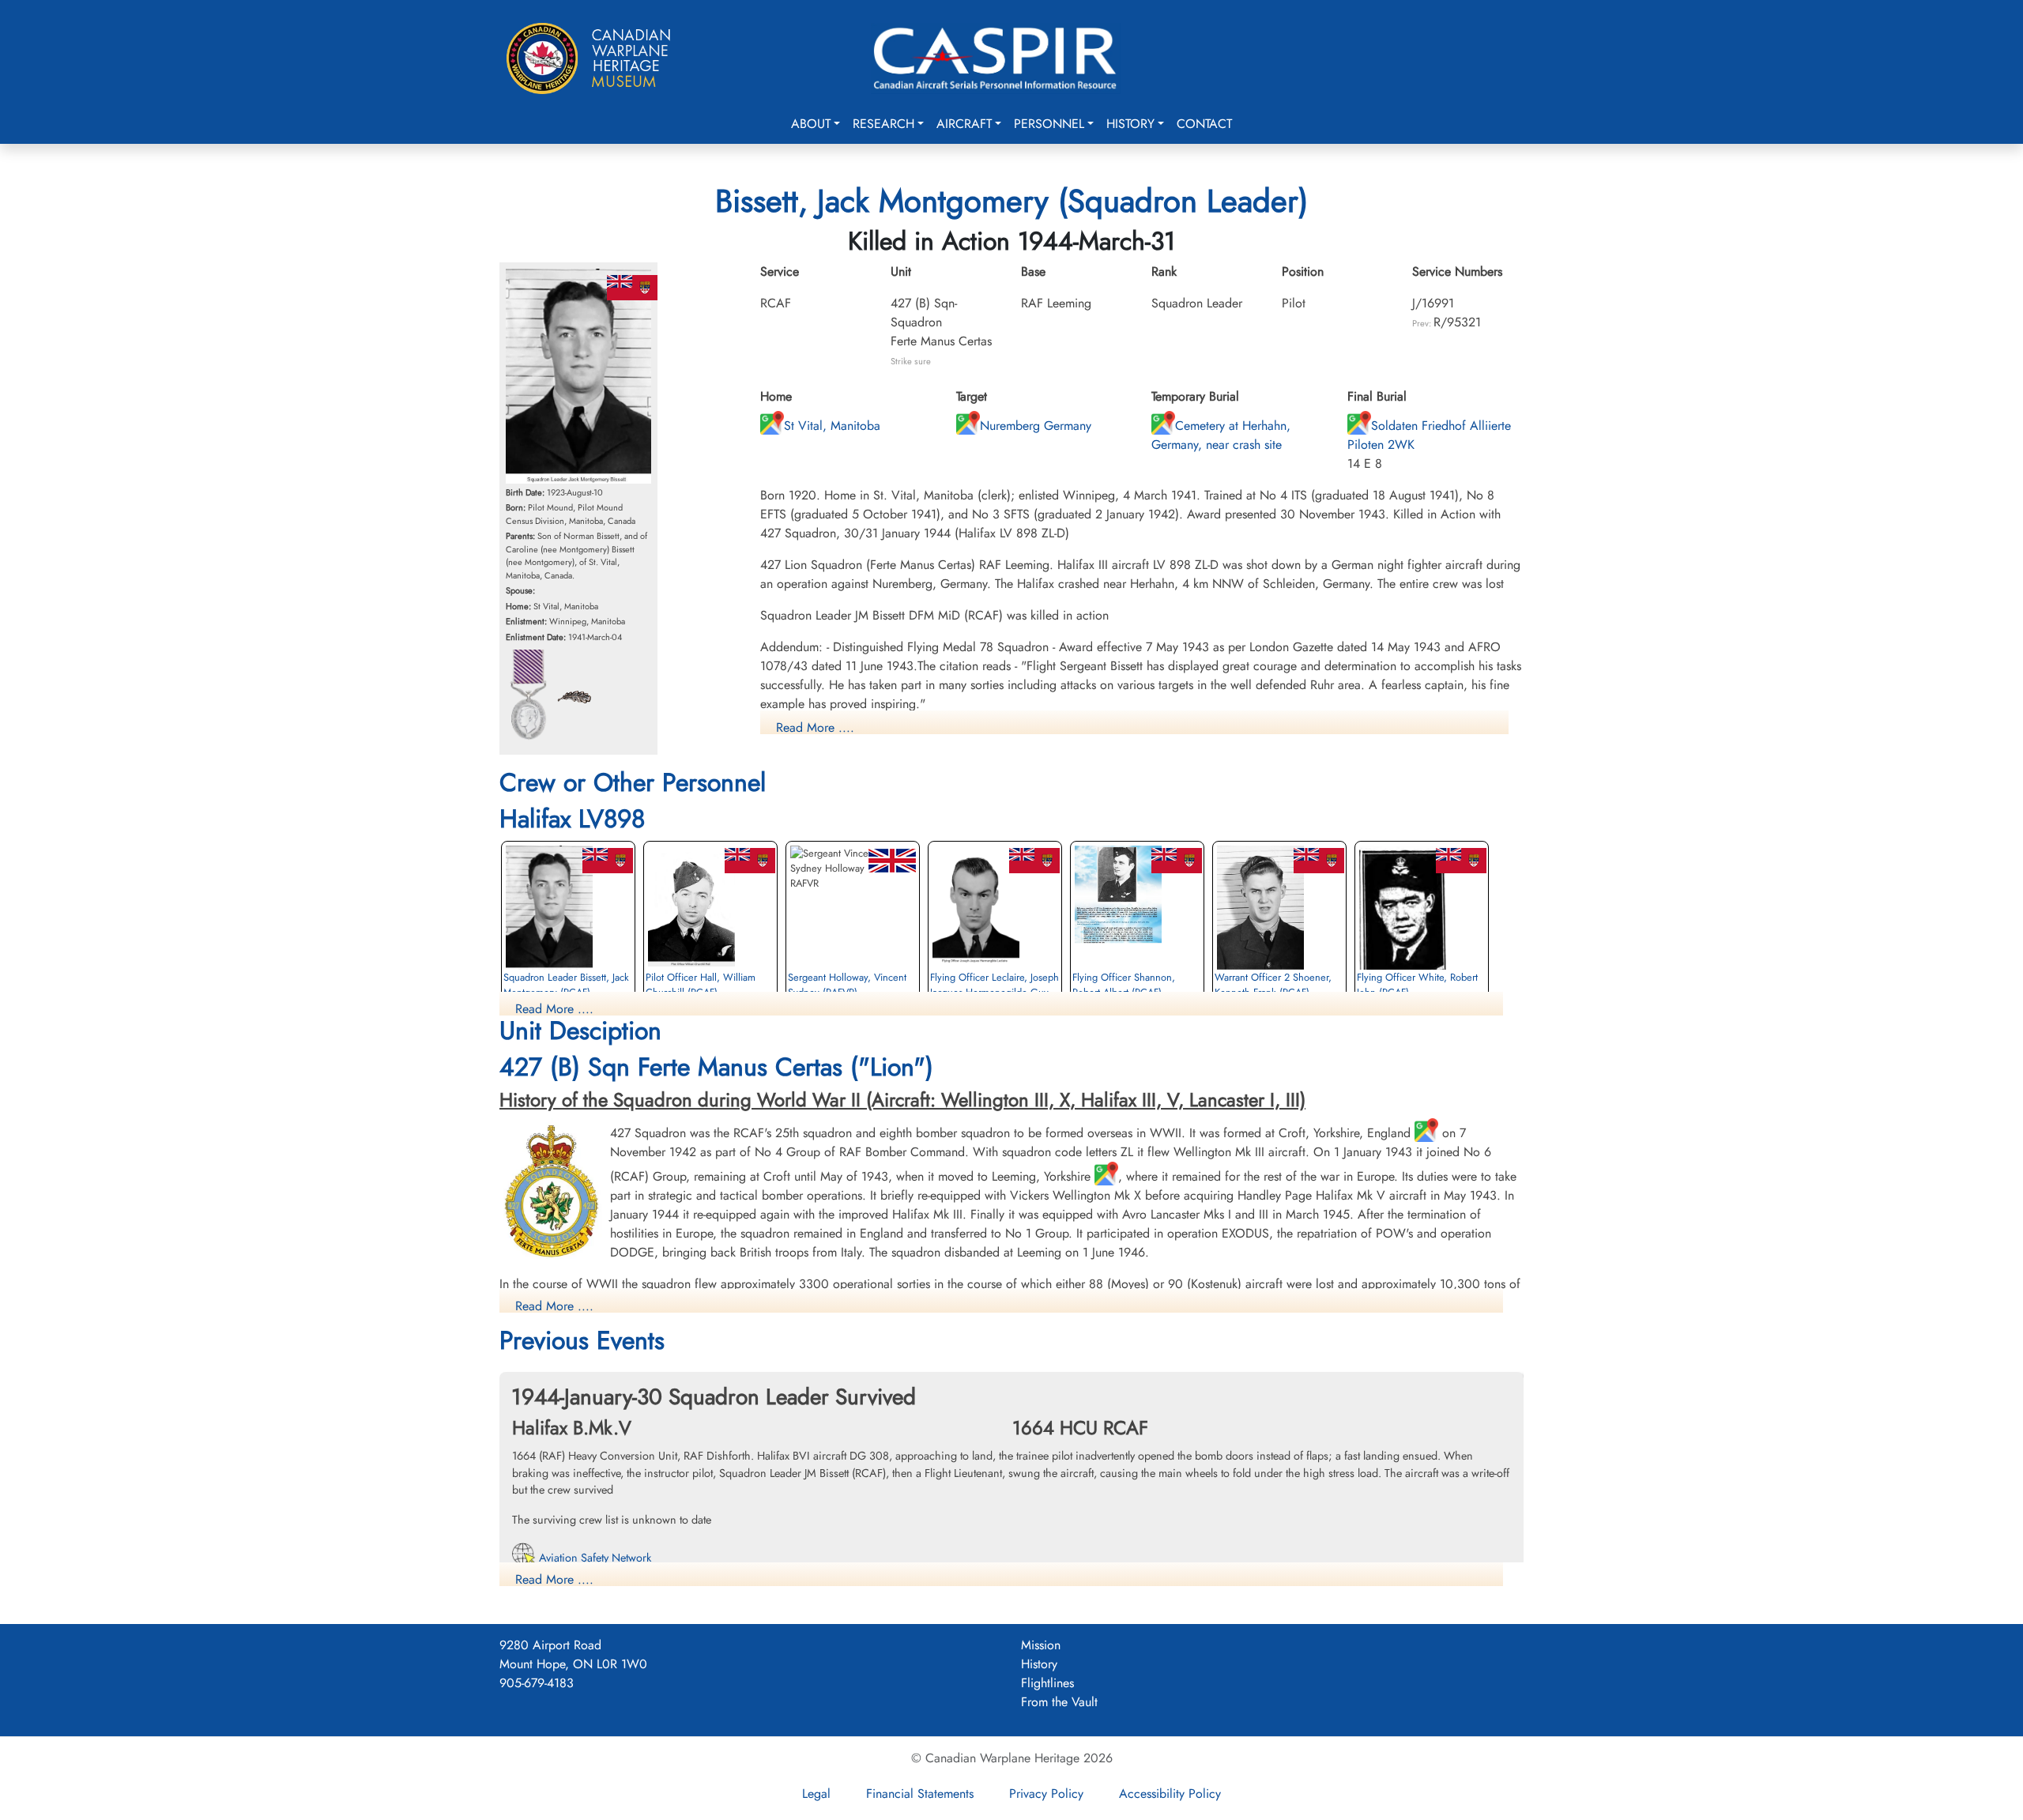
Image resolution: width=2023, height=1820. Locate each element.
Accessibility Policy (1170, 1794)
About (811, 124)
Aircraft (964, 124)
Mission (1041, 1645)
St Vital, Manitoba (832, 426)
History (1130, 124)
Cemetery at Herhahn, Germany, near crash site (1221, 435)
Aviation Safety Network (593, 1558)
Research (883, 124)
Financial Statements (920, 1794)
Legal (816, 1794)
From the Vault (1059, 1702)
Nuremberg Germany (1036, 426)
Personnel (1049, 124)
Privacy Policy (1046, 1794)
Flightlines (1047, 1683)
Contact (1204, 124)
